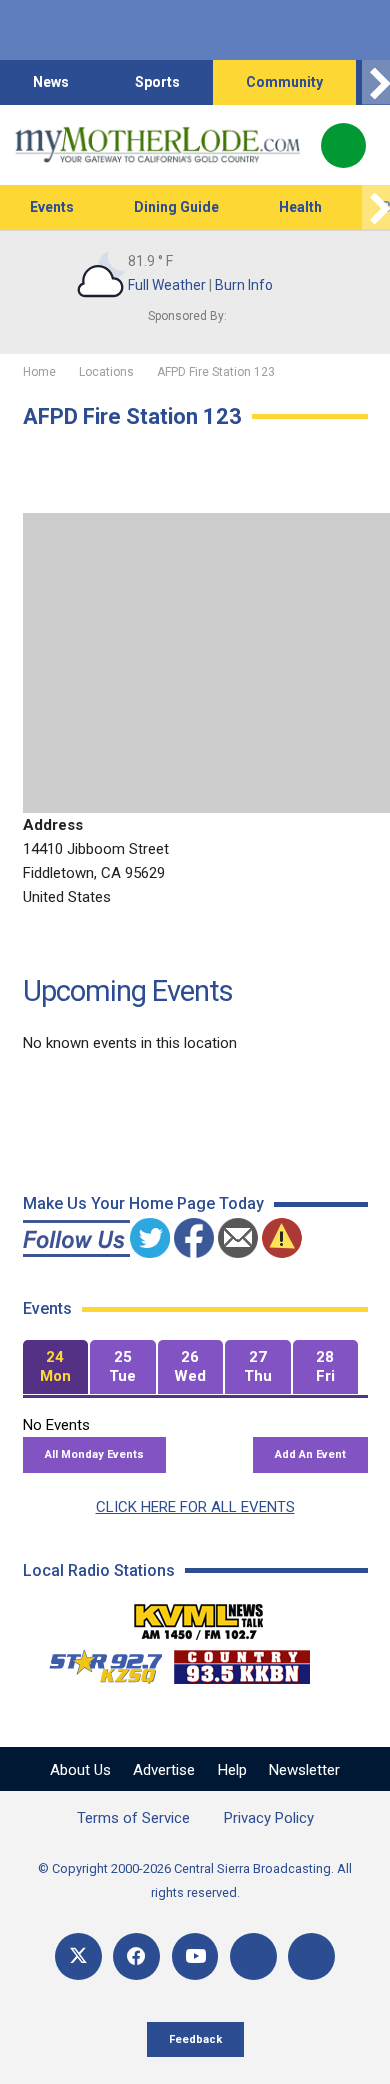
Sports (157, 82)
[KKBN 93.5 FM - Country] (241, 1662)
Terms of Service (133, 1818)
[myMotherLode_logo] (157, 145)
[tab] (56, 1367)
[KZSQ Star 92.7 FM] (97, 1662)
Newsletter (304, 1770)
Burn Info (244, 285)
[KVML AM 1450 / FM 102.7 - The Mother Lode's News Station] (199, 1616)
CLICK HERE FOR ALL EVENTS (195, 1507)
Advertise (164, 1770)
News (51, 82)
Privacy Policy (269, 1818)
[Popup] (343, 145)
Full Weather (167, 285)
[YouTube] (195, 1956)
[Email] (253, 1956)
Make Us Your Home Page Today (143, 1203)
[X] (78, 1956)
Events (52, 207)
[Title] (311, 1956)
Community (284, 82)
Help (232, 1770)
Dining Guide (176, 207)
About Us (80, 1770)
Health (300, 207)
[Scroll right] (376, 82)
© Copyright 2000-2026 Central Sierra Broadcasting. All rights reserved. (195, 1880)
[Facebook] (136, 1956)
